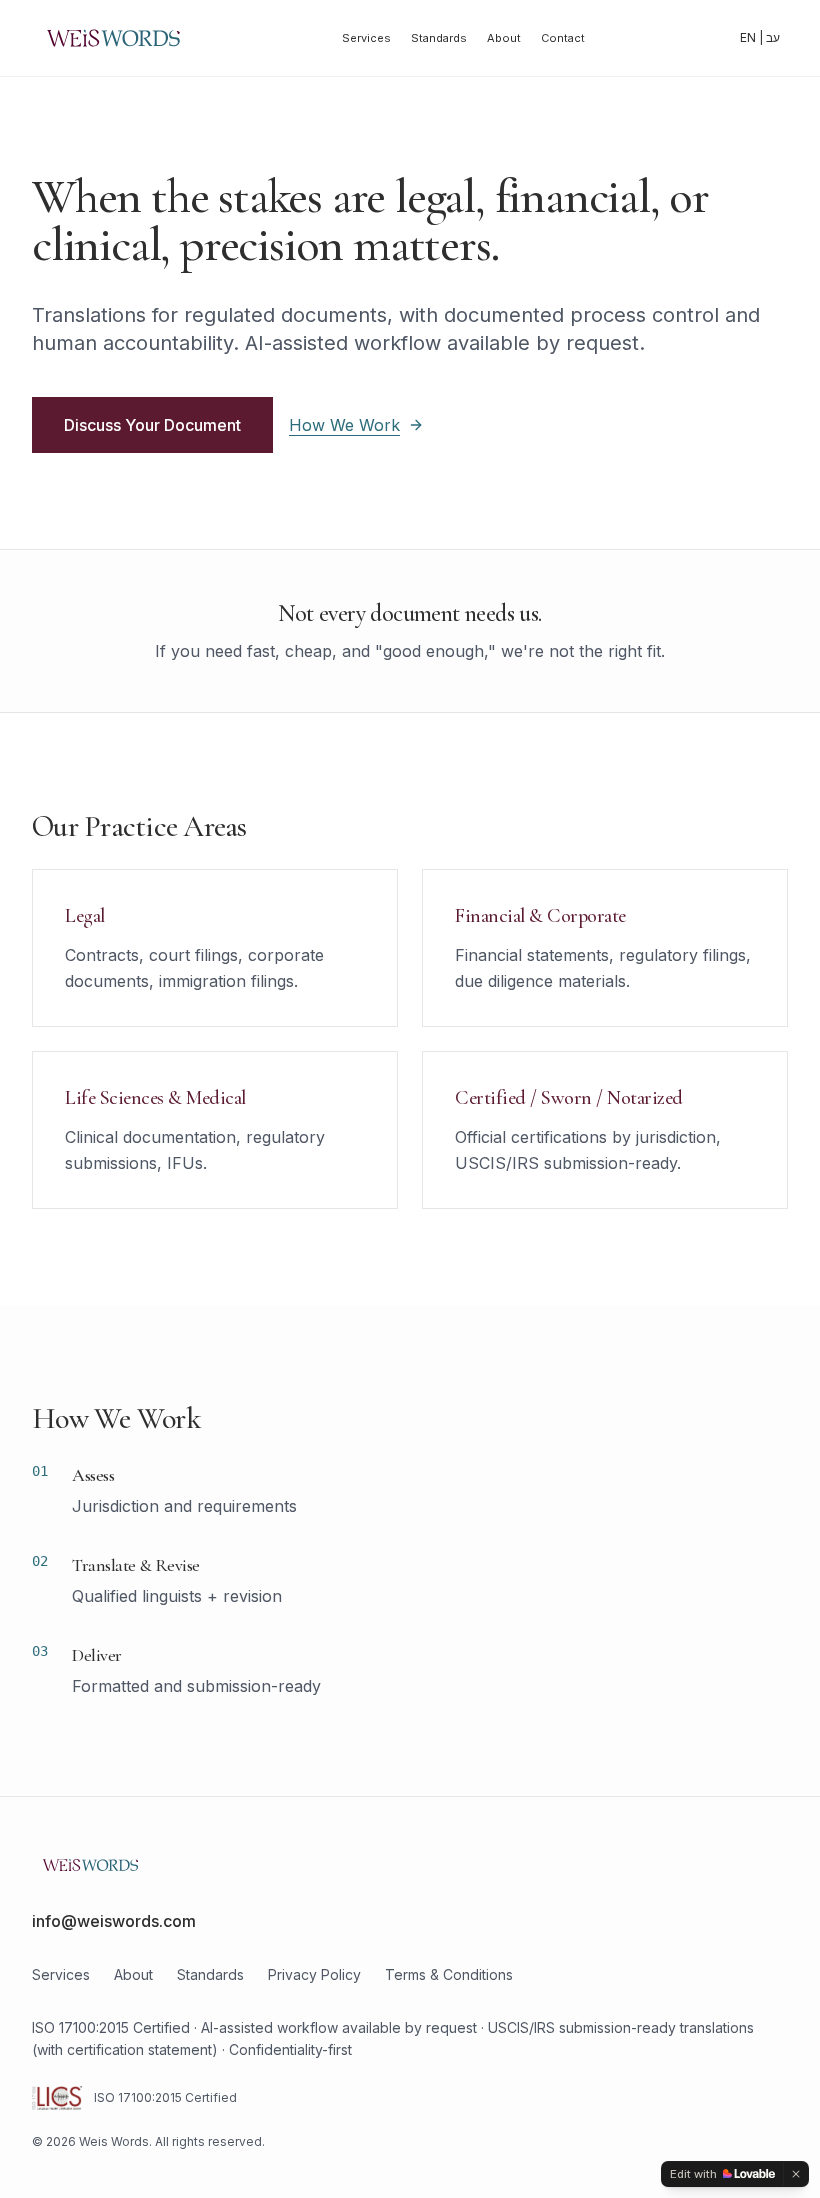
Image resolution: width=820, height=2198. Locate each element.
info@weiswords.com (114, 1921)
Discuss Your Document (152, 425)
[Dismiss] (796, 2174)
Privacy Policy (314, 1974)
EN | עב (760, 37)
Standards (439, 38)
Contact (563, 38)
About (504, 38)
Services (366, 38)
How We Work (344, 425)
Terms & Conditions (449, 1974)
